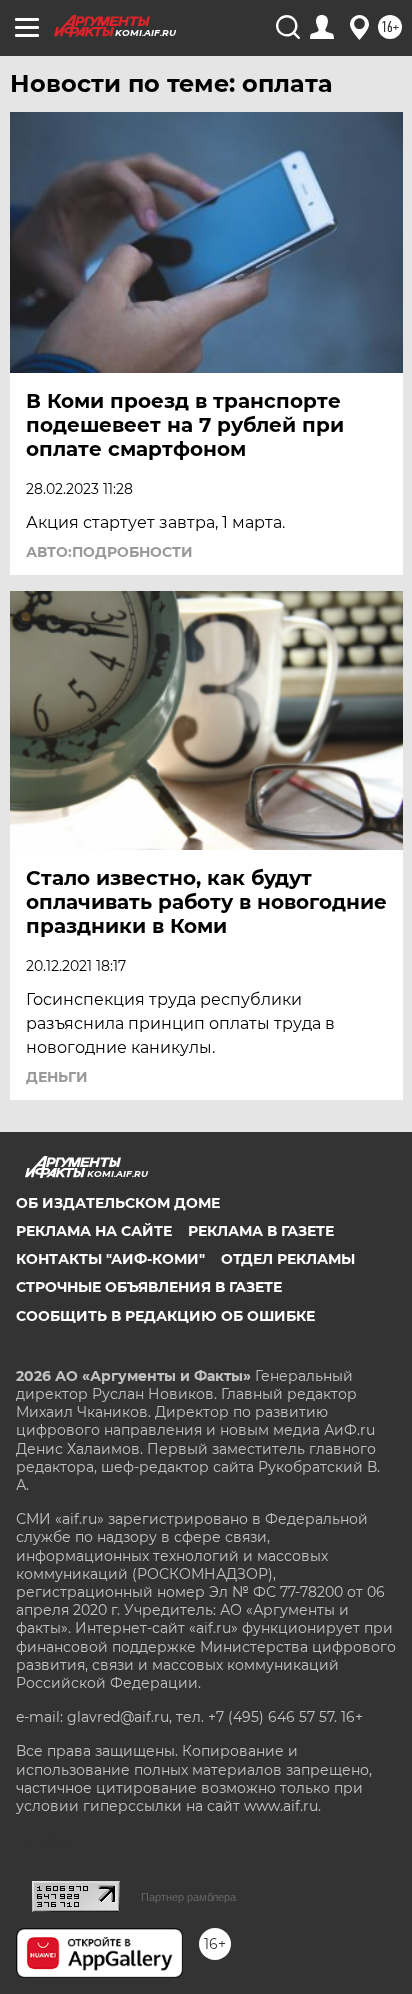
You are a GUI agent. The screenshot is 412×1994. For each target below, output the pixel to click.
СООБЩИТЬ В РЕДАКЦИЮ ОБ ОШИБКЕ (165, 1316)
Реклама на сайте (94, 1231)
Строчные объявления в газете (149, 1287)
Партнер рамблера (188, 1897)
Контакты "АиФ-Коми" (110, 1259)
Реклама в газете (261, 1231)
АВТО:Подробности (109, 552)
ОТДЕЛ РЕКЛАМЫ (288, 1259)
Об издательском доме (118, 1203)
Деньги (57, 1077)
